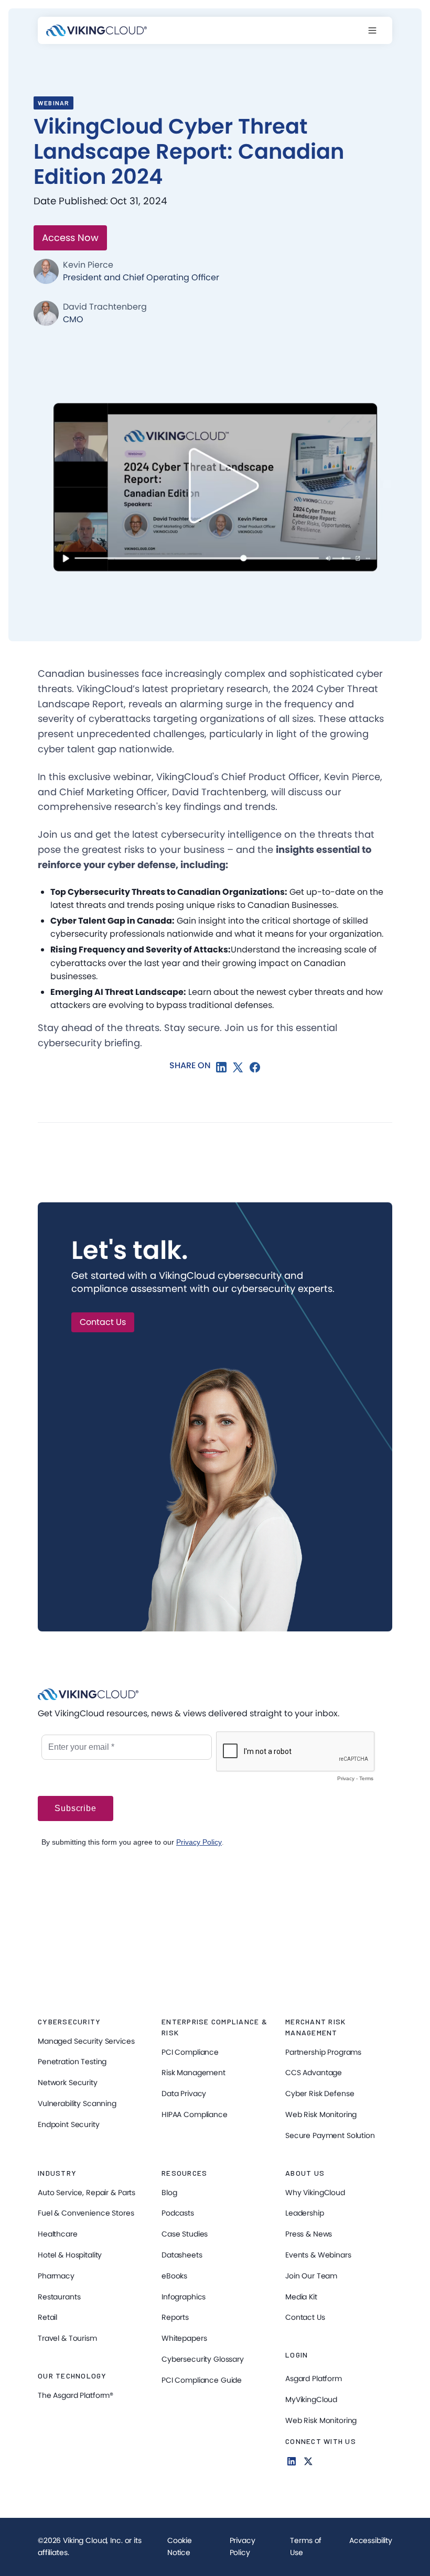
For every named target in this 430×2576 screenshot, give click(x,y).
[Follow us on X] (308, 2461)
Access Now (70, 238)
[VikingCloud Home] (96, 30)
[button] (378, 30)
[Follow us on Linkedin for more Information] (292, 2461)
